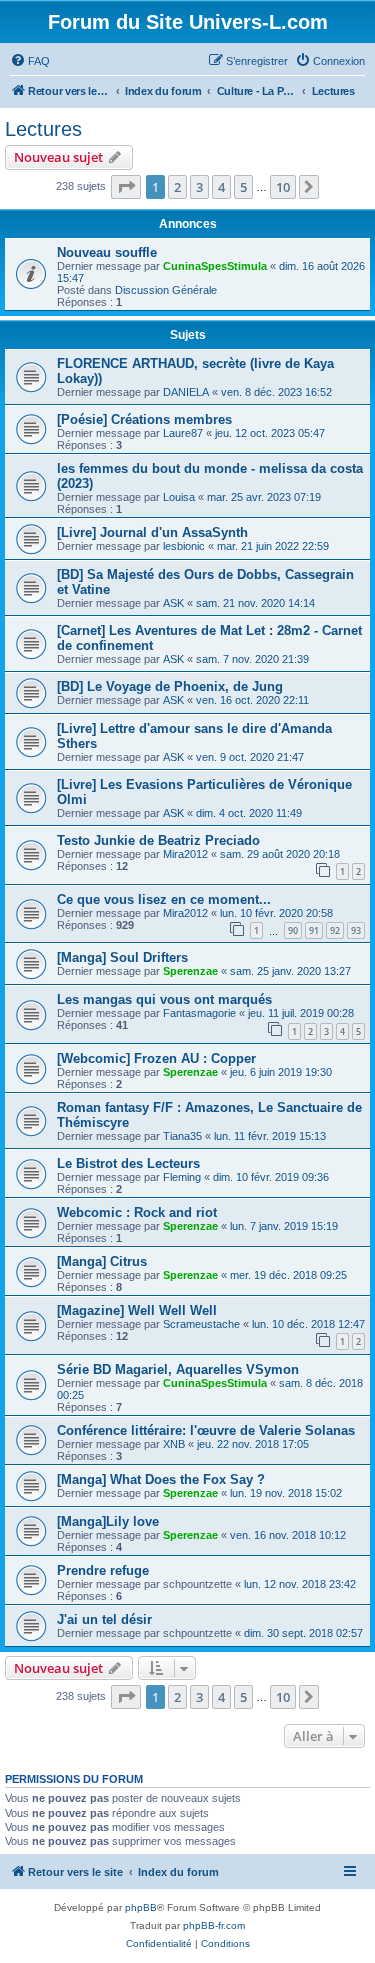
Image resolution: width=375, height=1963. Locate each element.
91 (314, 930)
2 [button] (177, 187)
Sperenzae (190, 971)
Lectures (43, 129)
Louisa (179, 497)
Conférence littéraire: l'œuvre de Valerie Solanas (206, 1430)
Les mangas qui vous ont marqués (164, 999)
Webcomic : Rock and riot (137, 1212)
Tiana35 (182, 1136)
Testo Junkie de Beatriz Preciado (158, 840)
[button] (126, 187)
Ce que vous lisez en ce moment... (164, 899)
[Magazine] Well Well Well (137, 1310)
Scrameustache (201, 1324)
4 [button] (221, 187)
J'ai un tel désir (104, 1619)
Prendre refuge (103, 1570)
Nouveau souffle (107, 252)
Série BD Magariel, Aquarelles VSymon (178, 1369)
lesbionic (184, 546)
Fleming (182, 1177)
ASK (173, 603)
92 (335, 930)
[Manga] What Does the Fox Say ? (161, 1479)
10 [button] (283, 187)
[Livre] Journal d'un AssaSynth (152, 532)
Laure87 (183, 433)
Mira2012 (185, 854)
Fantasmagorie (199, 1013)
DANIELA (186, 392)
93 (356, 930)
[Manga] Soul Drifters (122, 957)
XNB (174, 1444)
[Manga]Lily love (108, 1521)
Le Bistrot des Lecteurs (128, 1163)
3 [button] (199, 187)
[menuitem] (30, 61)
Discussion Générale (166, 290)
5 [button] (243, 187)
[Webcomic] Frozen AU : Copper (156, 1058)
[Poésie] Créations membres (144, 419)
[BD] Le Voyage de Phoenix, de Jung (170, 686)
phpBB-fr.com (214, 1925)
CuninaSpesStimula (215, 266)
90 (293, 930)
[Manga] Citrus (102, 1261)
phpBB (141, 1907)
